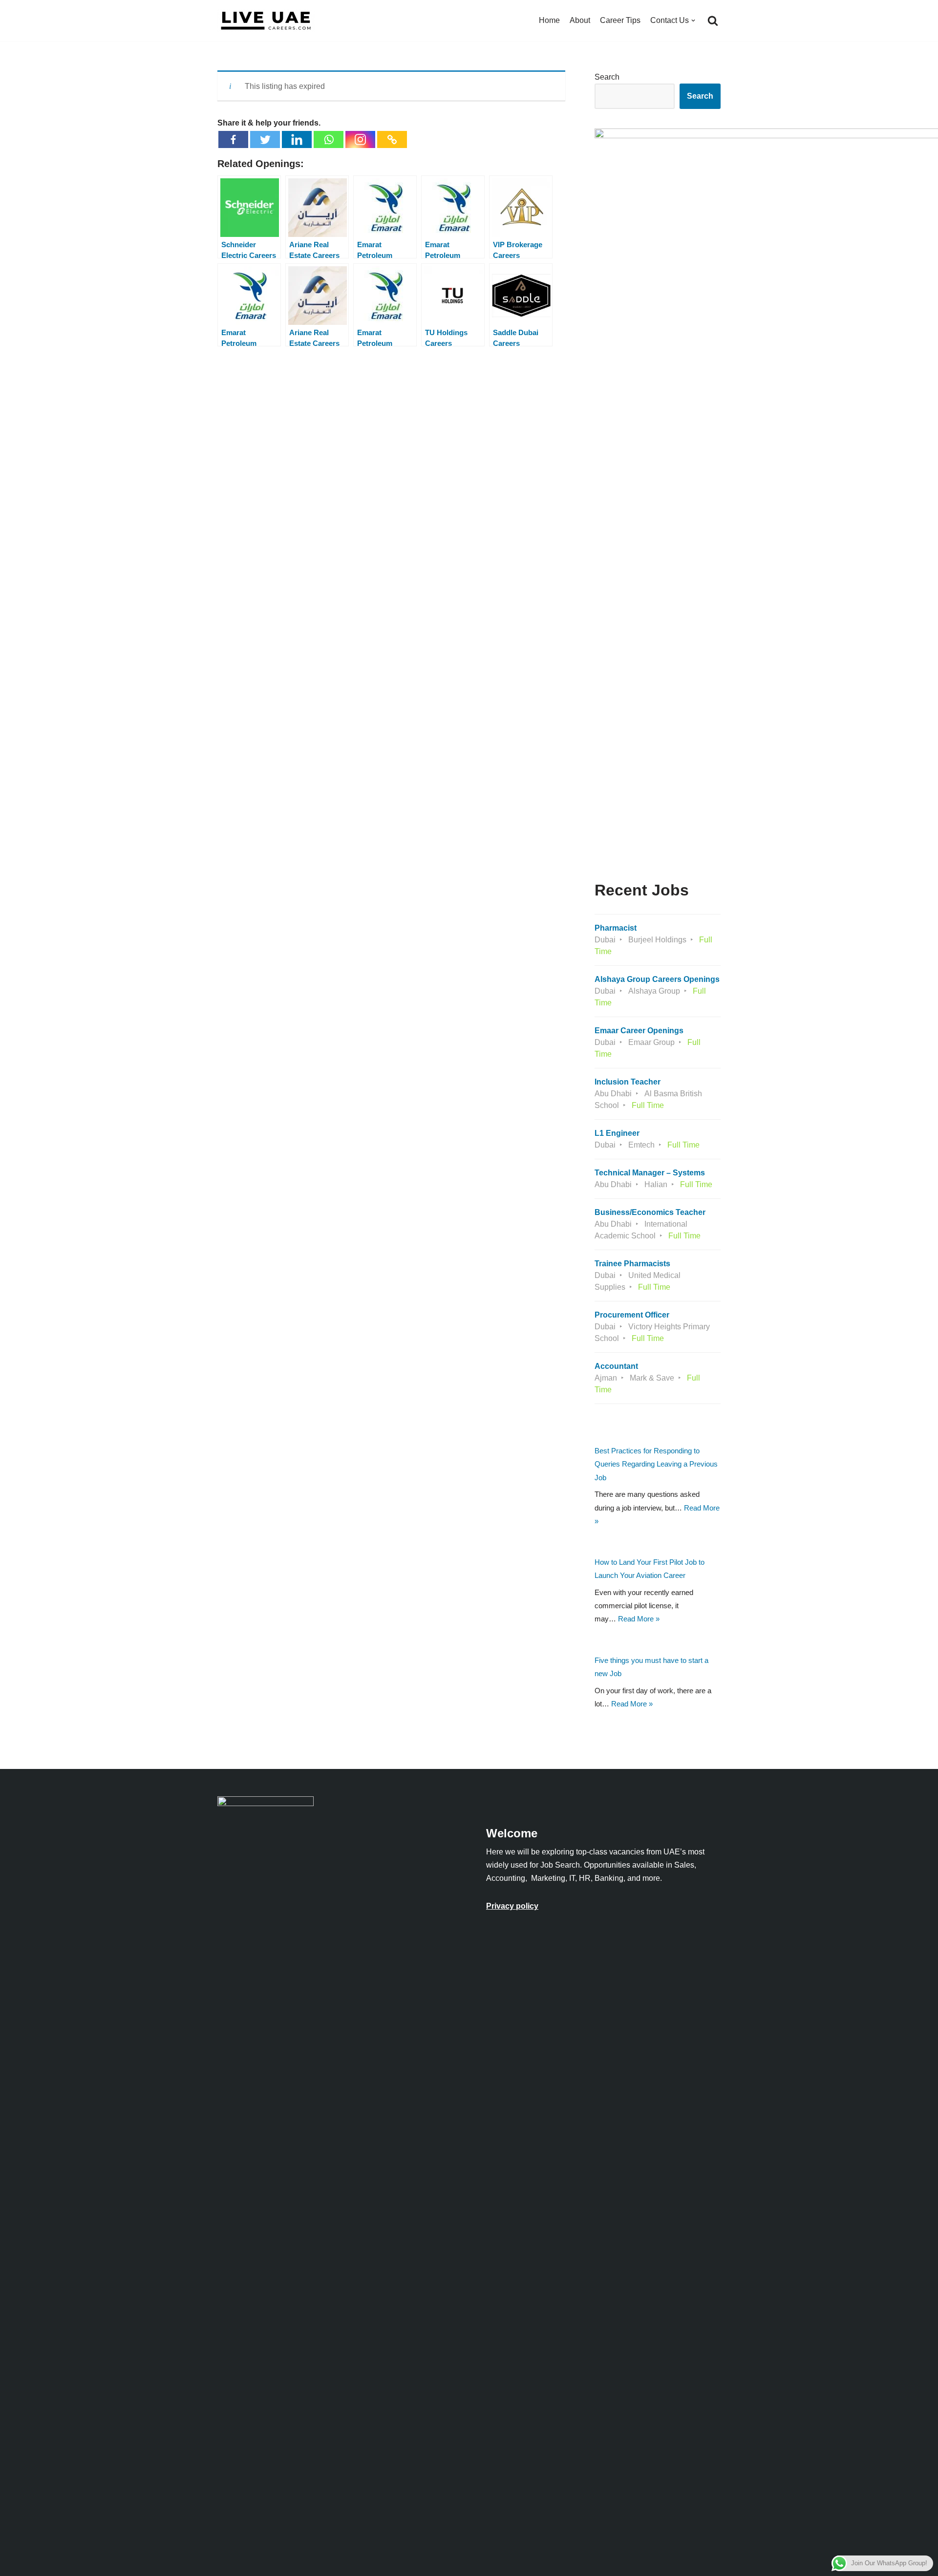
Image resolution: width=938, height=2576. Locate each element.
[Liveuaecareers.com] (266, 21)
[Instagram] (360, 139)
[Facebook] (233, 139)
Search (607, 77)
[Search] (713, 21)
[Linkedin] (297, 139)
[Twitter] (265, 139)
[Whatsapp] (329, 139)
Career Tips (620, 20)
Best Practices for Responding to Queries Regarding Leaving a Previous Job (656, 1464)
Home (549, 20)
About (580, 20)
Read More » (639, 1619)
